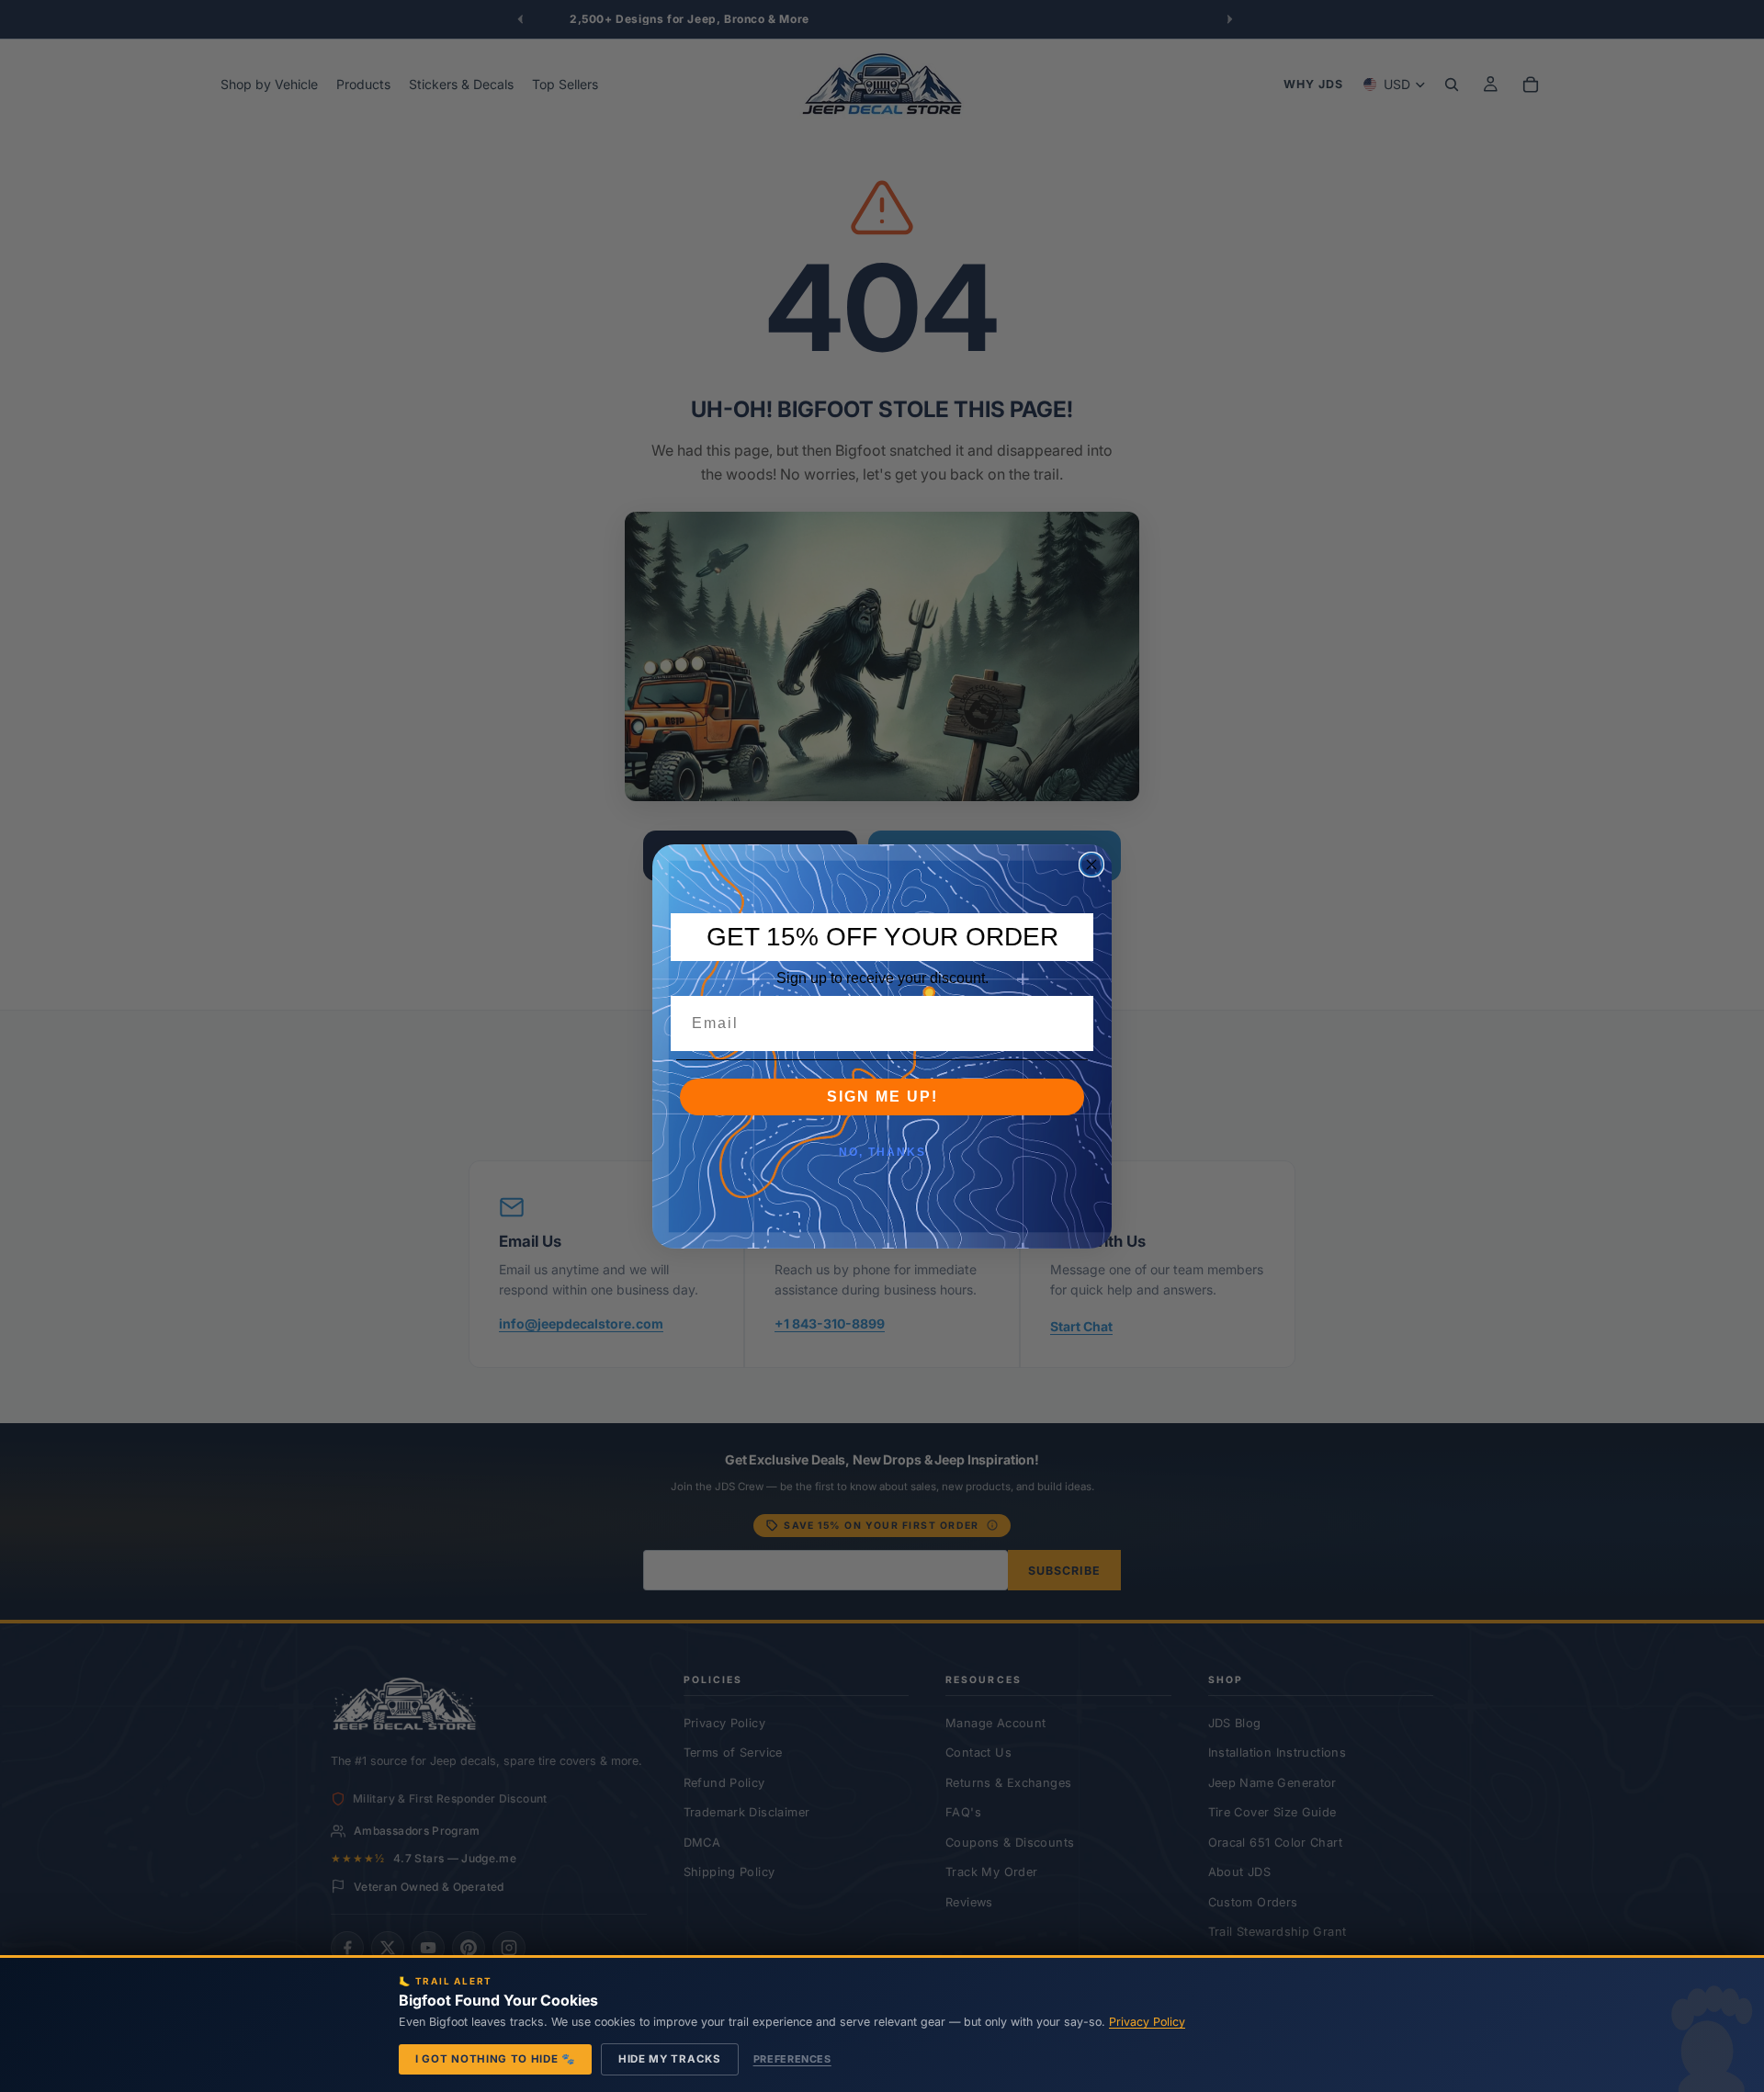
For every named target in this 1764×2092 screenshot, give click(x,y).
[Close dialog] (1091, 865)
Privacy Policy (1147, 2022)
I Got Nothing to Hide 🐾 (495, 2059)
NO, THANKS (882, 1152)
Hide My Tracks (670, 2059)
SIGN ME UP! (882, 1097)
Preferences (792, 2059)
